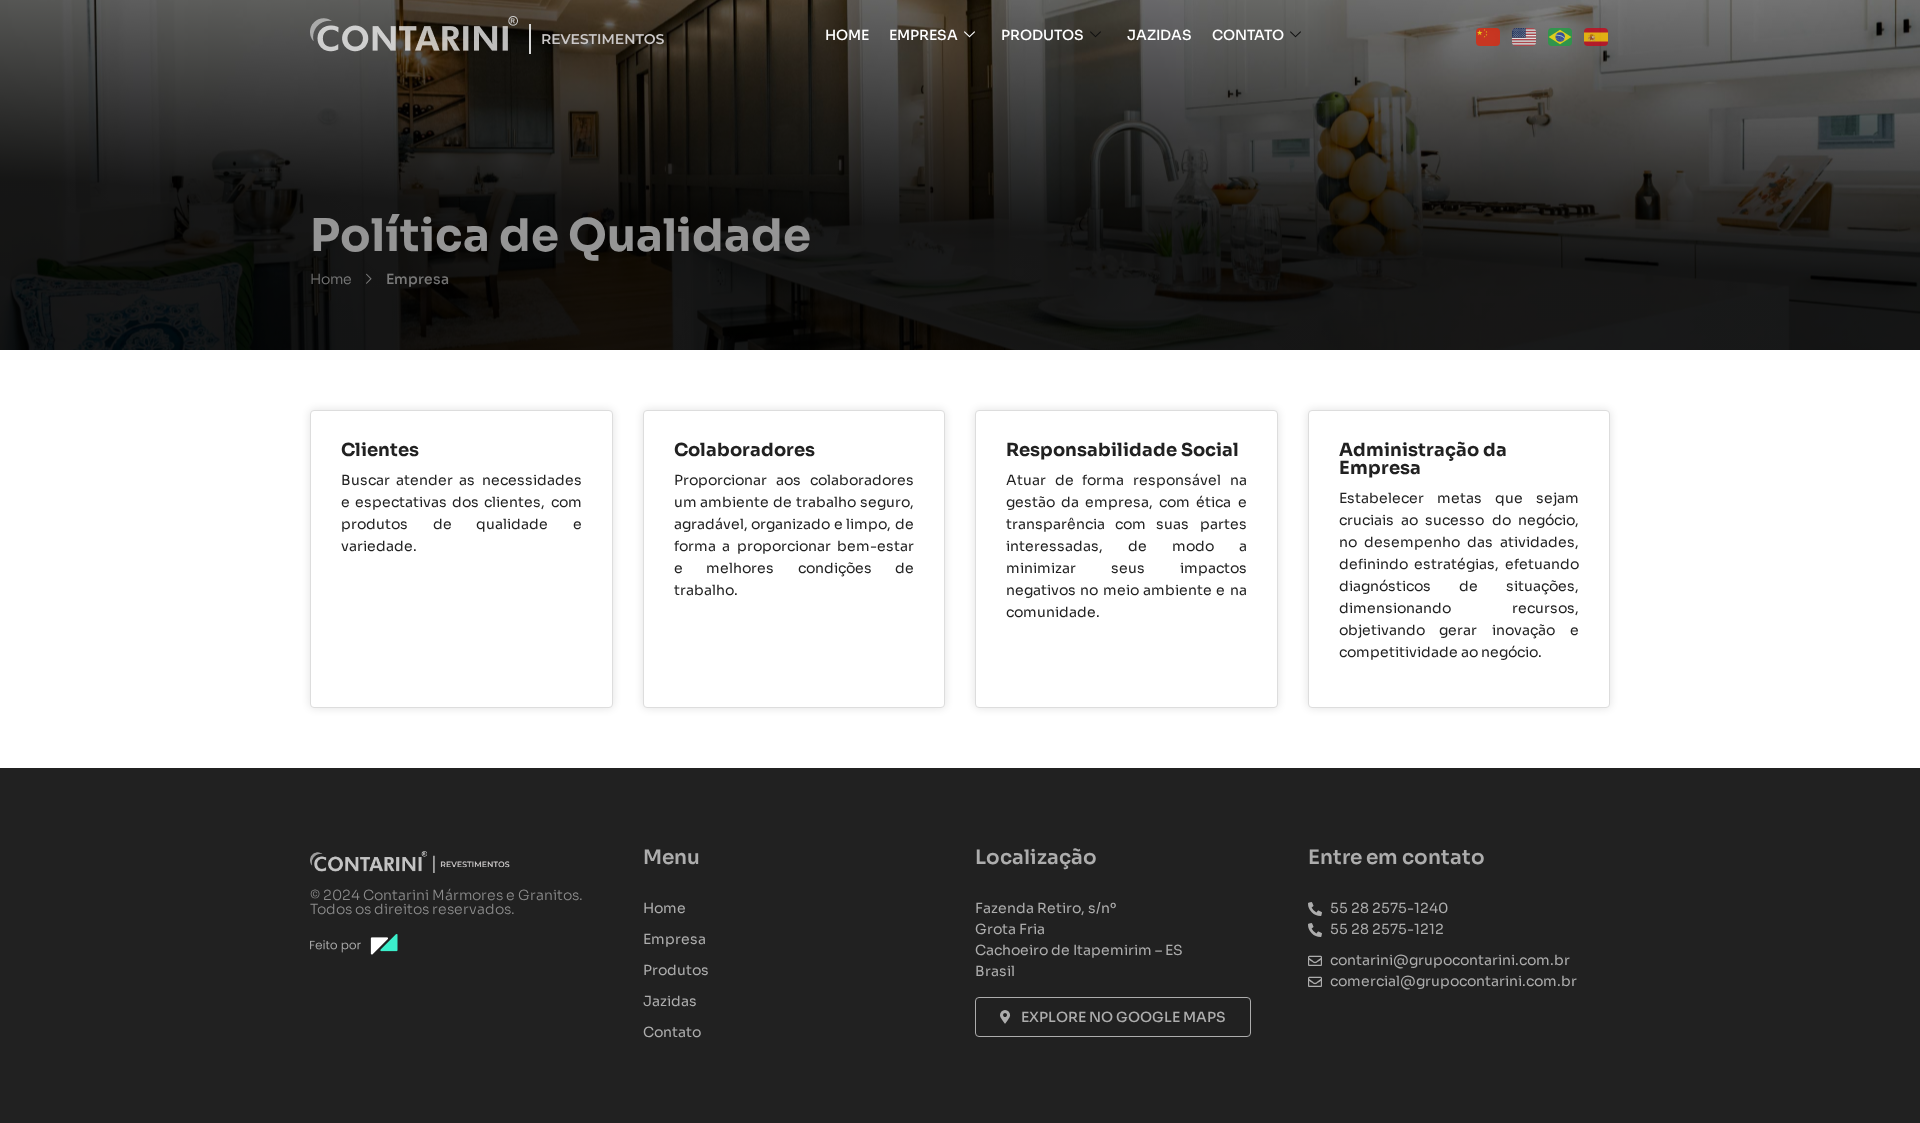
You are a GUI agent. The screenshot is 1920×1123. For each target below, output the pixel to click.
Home (847, 35)
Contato (1248, 35)
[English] (1525, 35)
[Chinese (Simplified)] (1489, 35)
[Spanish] (1597, 35)
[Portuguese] (1561, 35)
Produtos (1042, 35)
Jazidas (1159, 35)
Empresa (923, 35)
